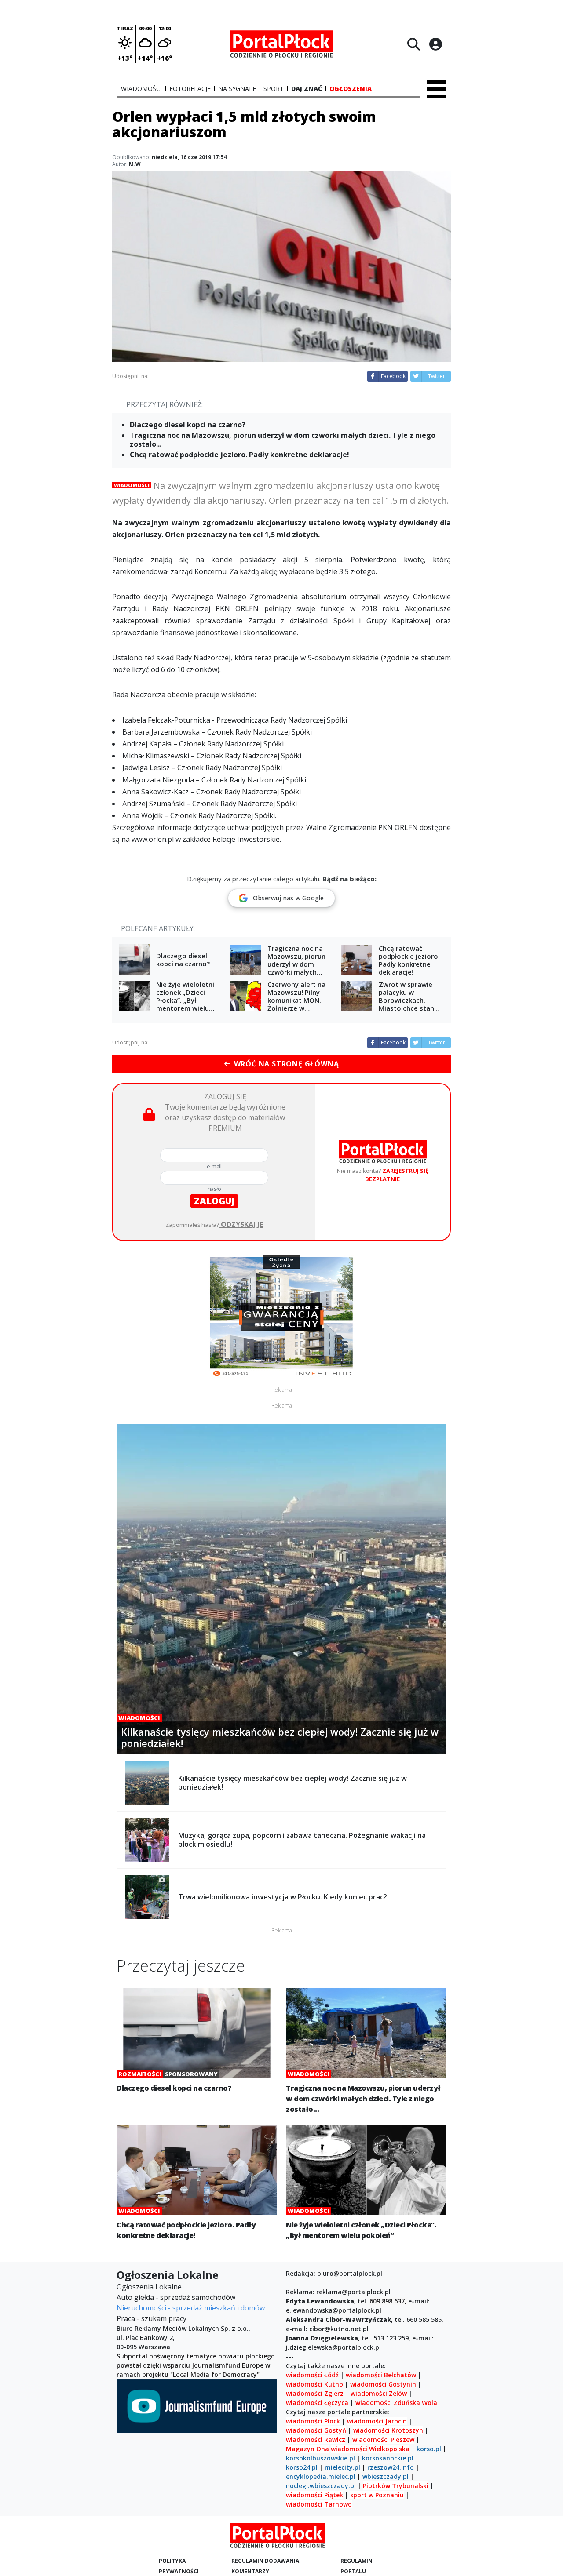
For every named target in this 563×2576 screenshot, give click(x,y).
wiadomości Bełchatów (381, 2375)
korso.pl (429, 2449)
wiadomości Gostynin (383, 2384)
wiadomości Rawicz (316, 2440)
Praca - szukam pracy (152, 2318)
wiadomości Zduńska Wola (396, 2403)
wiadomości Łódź (312, 2375)
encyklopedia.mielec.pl (321, 2476)
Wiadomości (132, 485)
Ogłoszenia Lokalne (149, 2287)
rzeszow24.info (391, 2467)
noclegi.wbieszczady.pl (321, 2486)
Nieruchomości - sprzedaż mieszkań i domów (191, 2308)
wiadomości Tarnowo (319, 2504)
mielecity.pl (342, 2467)
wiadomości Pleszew (383, 2440)
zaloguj (214, 1201)
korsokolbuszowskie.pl (320, 2458)
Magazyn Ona (307, 2449)
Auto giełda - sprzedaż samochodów (176, 2297)
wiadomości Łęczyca (317, 2403)
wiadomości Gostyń (316, 2430)
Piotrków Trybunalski (396, 2486)
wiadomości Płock (313, 2421)
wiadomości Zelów (379, 2393)
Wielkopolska (389, 2449)
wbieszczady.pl (386, 2476)
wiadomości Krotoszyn (388, 2430)
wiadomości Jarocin (377, 2421)
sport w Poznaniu (377, 2495)
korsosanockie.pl (388, 2458)
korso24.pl (302, 2467)
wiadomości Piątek (314, 2495)
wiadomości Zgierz (315, 2393)
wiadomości (349, 2449)
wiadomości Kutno (314, 2384)
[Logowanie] (435, 44)
